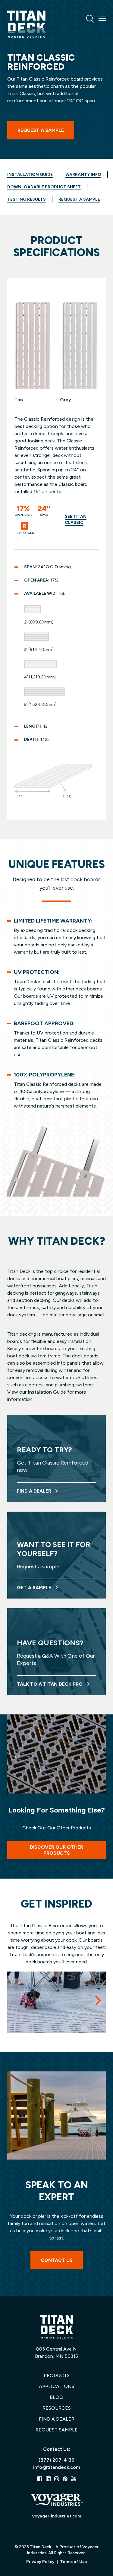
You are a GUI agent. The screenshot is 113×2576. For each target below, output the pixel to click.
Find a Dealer (57, 2419)
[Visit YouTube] (74, 2479)
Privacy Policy (40, 2562)
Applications (57, 2386)
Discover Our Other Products (56, 1850)
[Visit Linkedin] (48, 2479)
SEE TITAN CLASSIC (76, 520)
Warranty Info (83, 175)
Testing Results (27, 199)
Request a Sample (41, 130)
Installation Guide (30, 175)
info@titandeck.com (57, 2467)
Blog (56, 2397)
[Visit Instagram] (57, 2479)
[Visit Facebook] (40, 2479)
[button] (98, 2000)
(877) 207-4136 (56, 2460)
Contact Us (57, 2260)
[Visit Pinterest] (65, 2479)
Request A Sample (79, 199)
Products (57, 2375)
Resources (57, 2408)
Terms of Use (74, 2562)
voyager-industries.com (57, 2516)
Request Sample (57, 2430)
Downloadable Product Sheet (44, 187)
